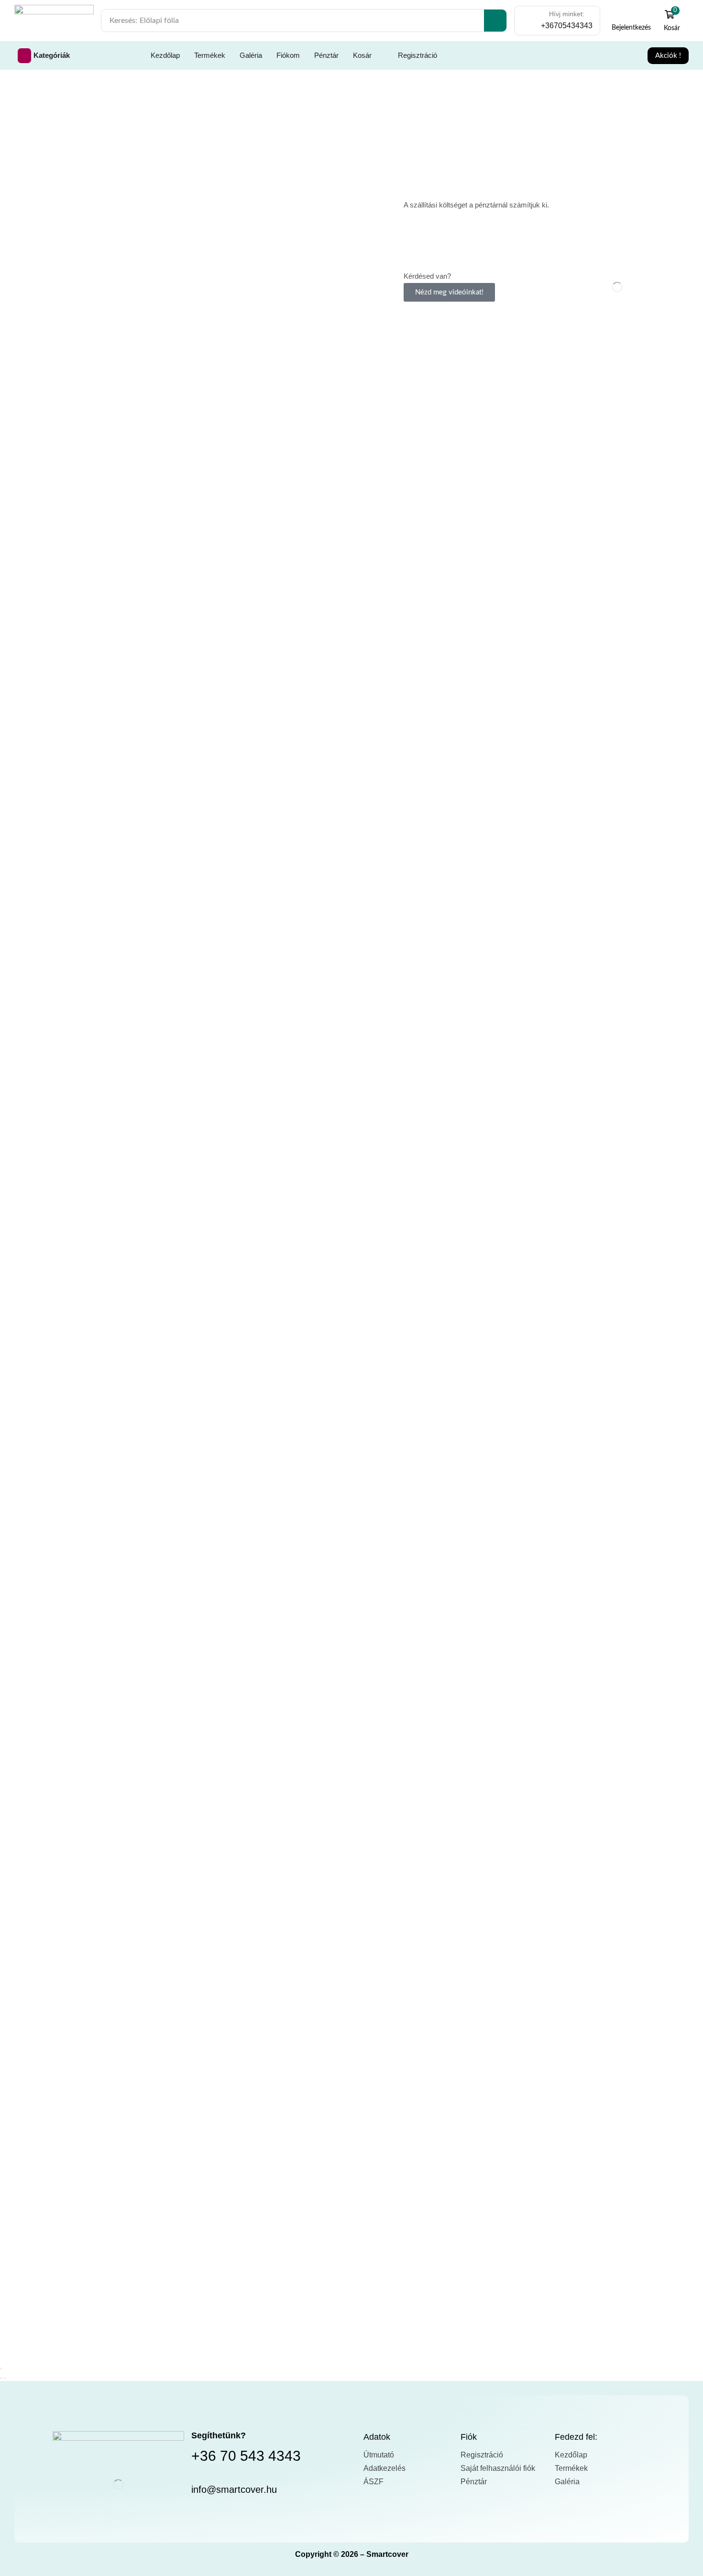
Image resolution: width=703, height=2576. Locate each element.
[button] (632, 21)
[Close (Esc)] (1, 2369)
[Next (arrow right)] (5, 2378)
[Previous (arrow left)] (1, 2378)
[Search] (495, 21)
